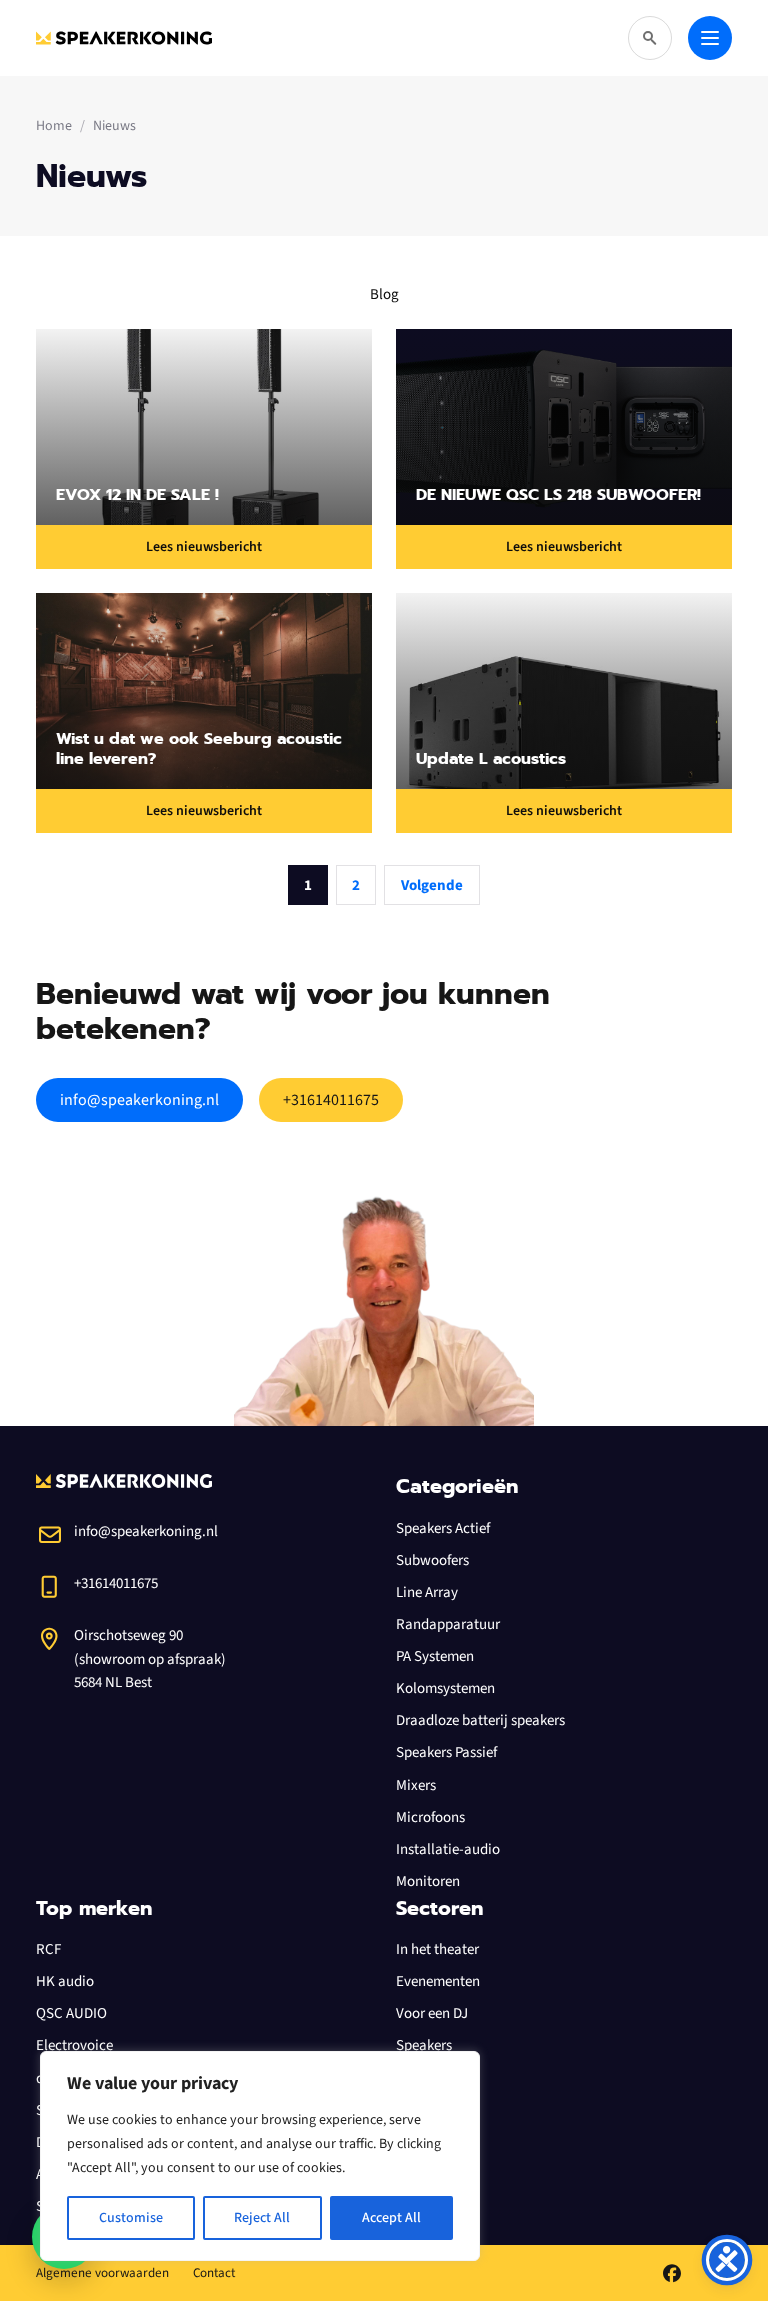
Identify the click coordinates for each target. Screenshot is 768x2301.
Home (54, 126)
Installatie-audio (448, 1849)
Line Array (427, 1592)
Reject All (262, 2218)
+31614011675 (331, 1100)
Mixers (416, 1785)
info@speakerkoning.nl (139, 1100)
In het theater (437, 1949)
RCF (48, 1949)
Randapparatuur (448, 1624)
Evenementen (438, 1981)
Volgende (432, 885)
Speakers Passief (446, 1752)
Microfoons (430, 1817)
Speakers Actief (443, 1528)
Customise (131, 2218)
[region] (260, 2156)
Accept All (391, 2218)
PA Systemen (435, 1656)
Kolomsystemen (445, 1688)
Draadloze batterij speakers (480, 1720)
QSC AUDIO (71, 2013)
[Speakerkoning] (124, 38)
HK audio (65, 1981)
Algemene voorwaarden (102, 2273)
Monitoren (428, 1881)
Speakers (424, 2045)
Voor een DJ (432, 2013)
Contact (214, 2273)
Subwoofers (432, 1560)
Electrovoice (74, 2045)
